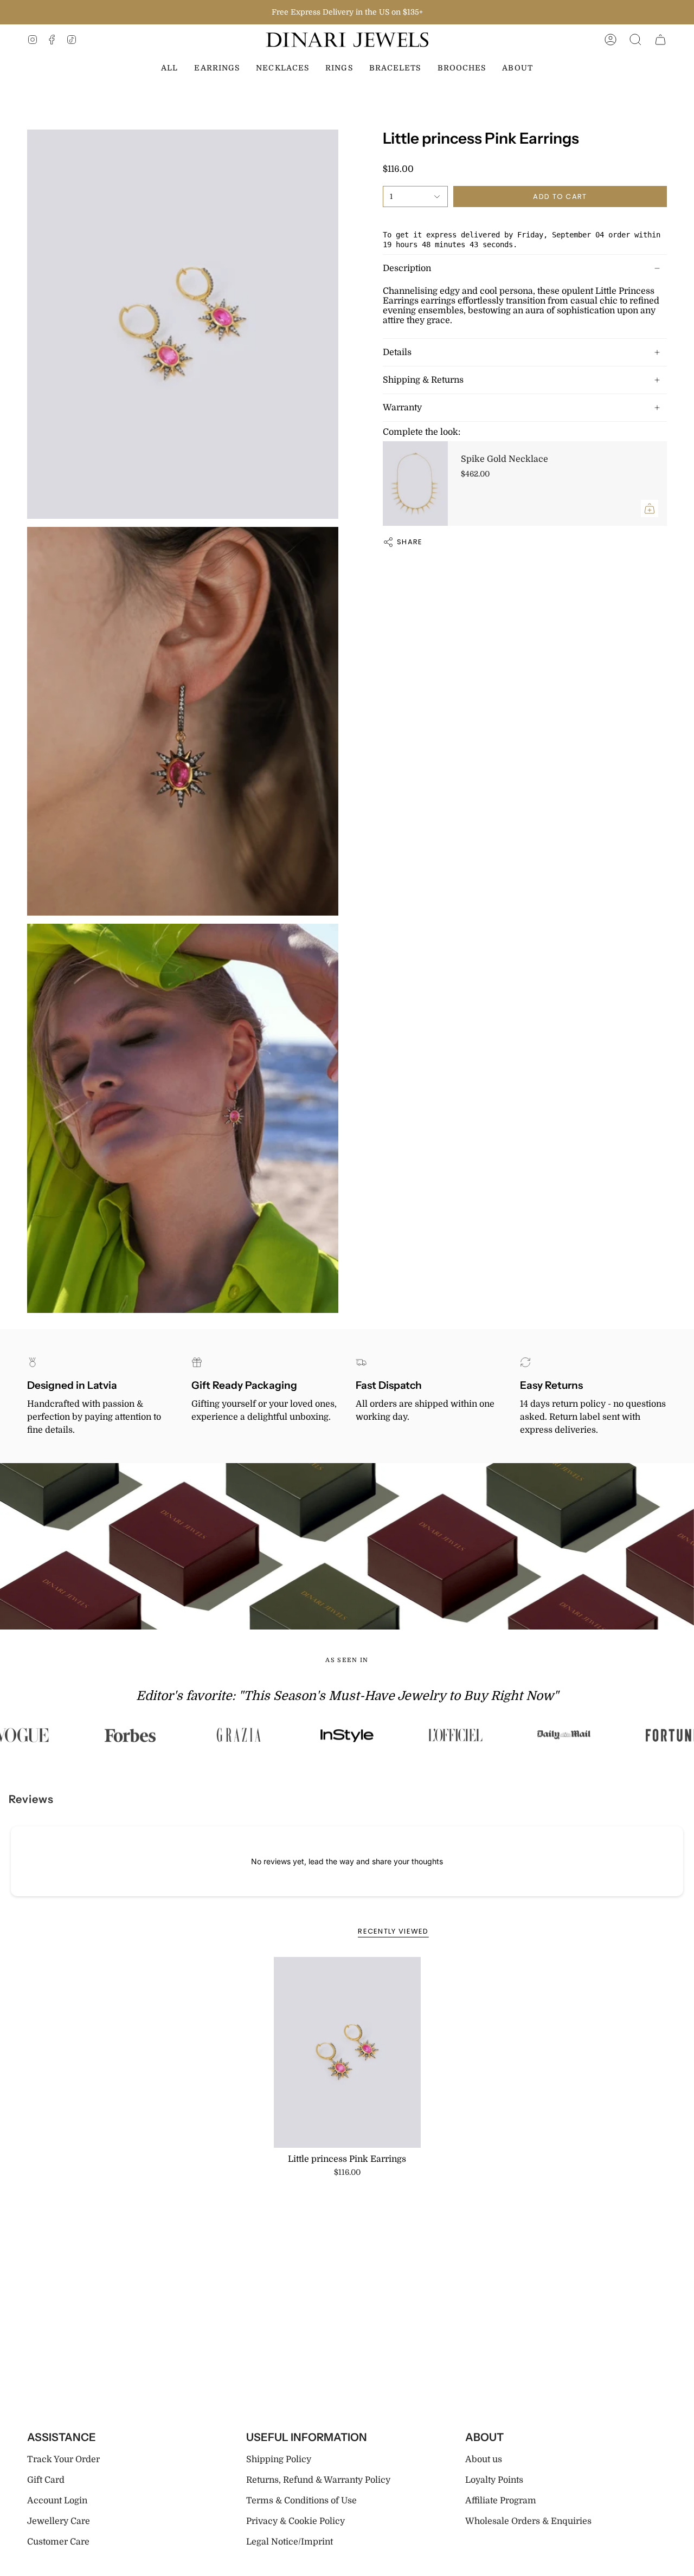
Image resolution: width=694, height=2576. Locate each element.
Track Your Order (63, 2459)
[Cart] (660, 40)
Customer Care (58, 2542)
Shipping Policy (279, 2459)
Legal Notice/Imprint (290, 2542)
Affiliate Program (501, 2501)
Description (407, 268)
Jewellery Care (59, 2521)
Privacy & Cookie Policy (295, 2521)
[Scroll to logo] (131, 1735)
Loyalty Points (494, 2480)
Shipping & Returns (423, 380)
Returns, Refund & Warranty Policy (318, 2480)
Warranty (402, 408)
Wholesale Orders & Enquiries (528, 2521)
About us (484, 2459)
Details (397, 352)
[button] (635, 40)
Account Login (57, 2501)
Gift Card (46, 2480)
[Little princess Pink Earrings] (347, 2052)
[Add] (650, 508)
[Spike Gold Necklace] (415, 484)
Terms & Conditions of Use (301, 2501)
